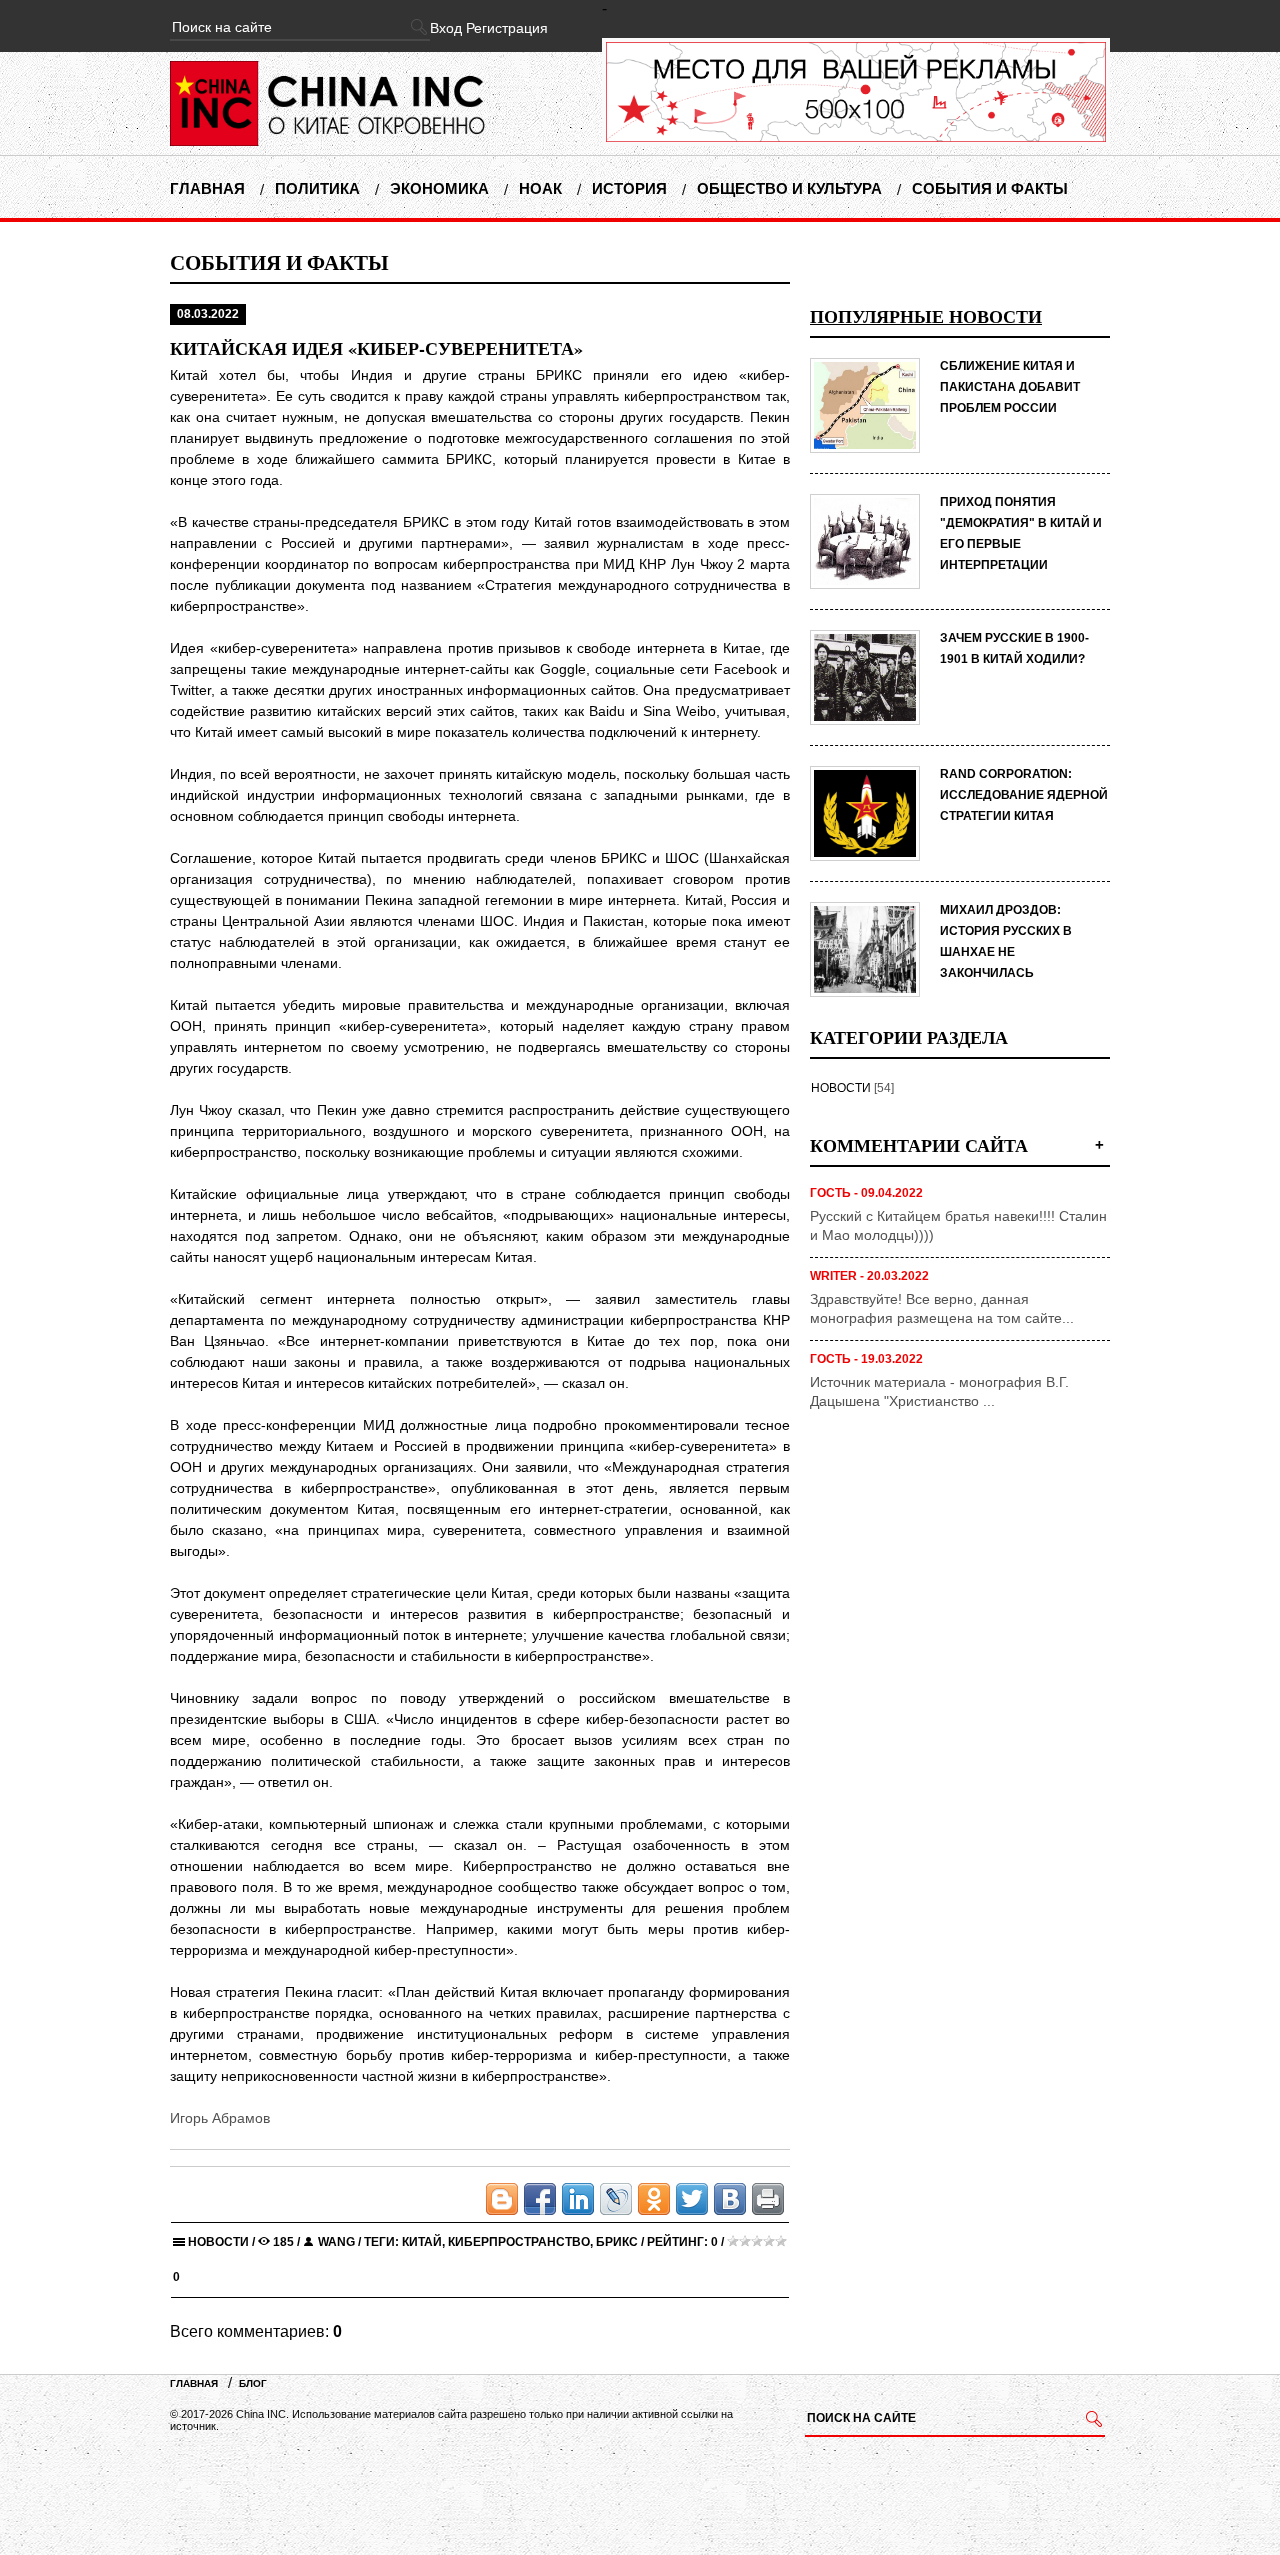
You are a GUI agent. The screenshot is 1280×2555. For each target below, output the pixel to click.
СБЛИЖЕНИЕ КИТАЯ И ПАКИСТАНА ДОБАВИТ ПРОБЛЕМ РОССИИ (1010, 387)
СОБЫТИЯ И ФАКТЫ (279, 262)
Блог (253, 2383)
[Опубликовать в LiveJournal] (616, 2199)
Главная (207, 188)
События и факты (990, 188)
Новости (218, 2242)
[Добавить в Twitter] (692, 2199)
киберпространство (519, 2242)
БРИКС (617, 2242)
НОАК (540, 188)
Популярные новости (926, 316)
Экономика (439, 188)
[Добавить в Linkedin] (578, 2199)
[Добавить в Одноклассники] (654, 2199)
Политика (317, 188)
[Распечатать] (768, 2199)
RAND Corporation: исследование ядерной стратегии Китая (1024, 795)
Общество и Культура (789, 188)
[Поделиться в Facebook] (540, 2199)
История (629, 188)
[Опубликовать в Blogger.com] (502, 2199)
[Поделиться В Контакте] (730, 2199)
